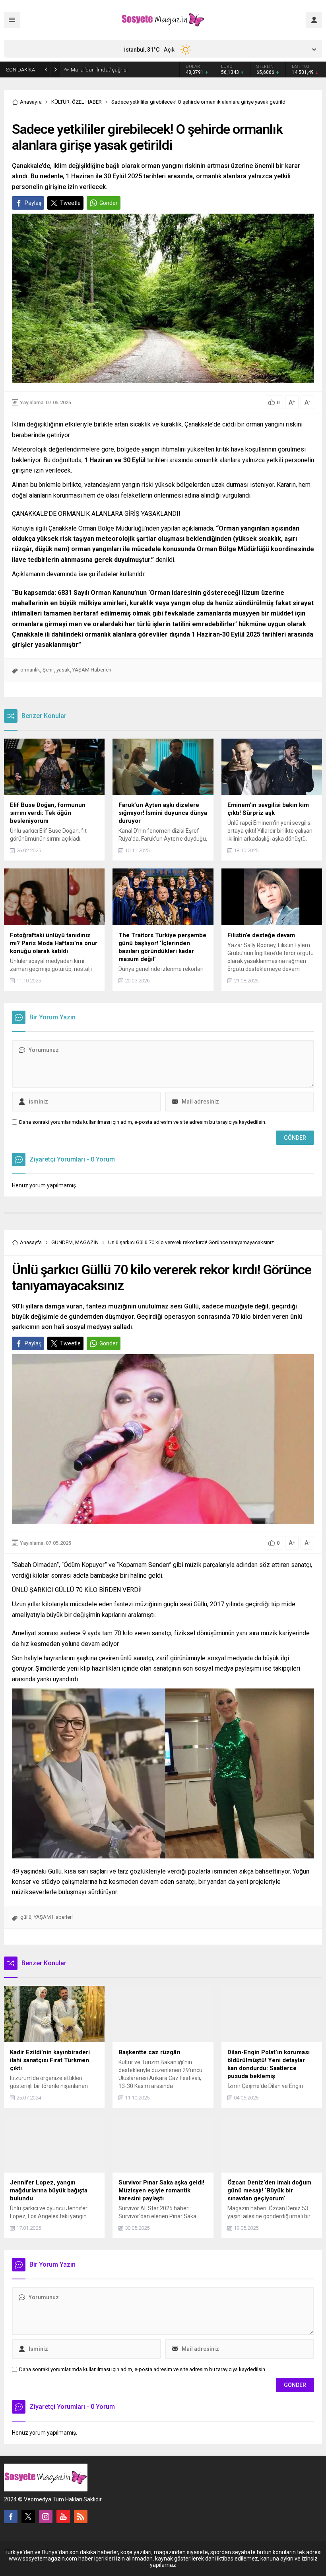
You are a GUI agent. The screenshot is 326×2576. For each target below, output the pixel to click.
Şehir (48, 670)
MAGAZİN (87, 1242)
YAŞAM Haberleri (92, 670)
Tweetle (70, 203)
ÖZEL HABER (87, 102)
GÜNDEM (62, 1242)
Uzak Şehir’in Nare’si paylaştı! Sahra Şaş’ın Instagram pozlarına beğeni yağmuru (120, 69)
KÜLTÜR (60, 102)
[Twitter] (28, 2516)
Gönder (109, 203)
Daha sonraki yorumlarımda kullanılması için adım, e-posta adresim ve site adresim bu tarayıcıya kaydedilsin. (143, 1122)
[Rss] (81, 2516)
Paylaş (33, 203)
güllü (26, 1917)
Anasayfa (31, 102)
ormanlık (30, 670)
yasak (63, 670)
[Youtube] (63, 2516)
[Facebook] (11, 2516)
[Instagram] (46, 2516)
